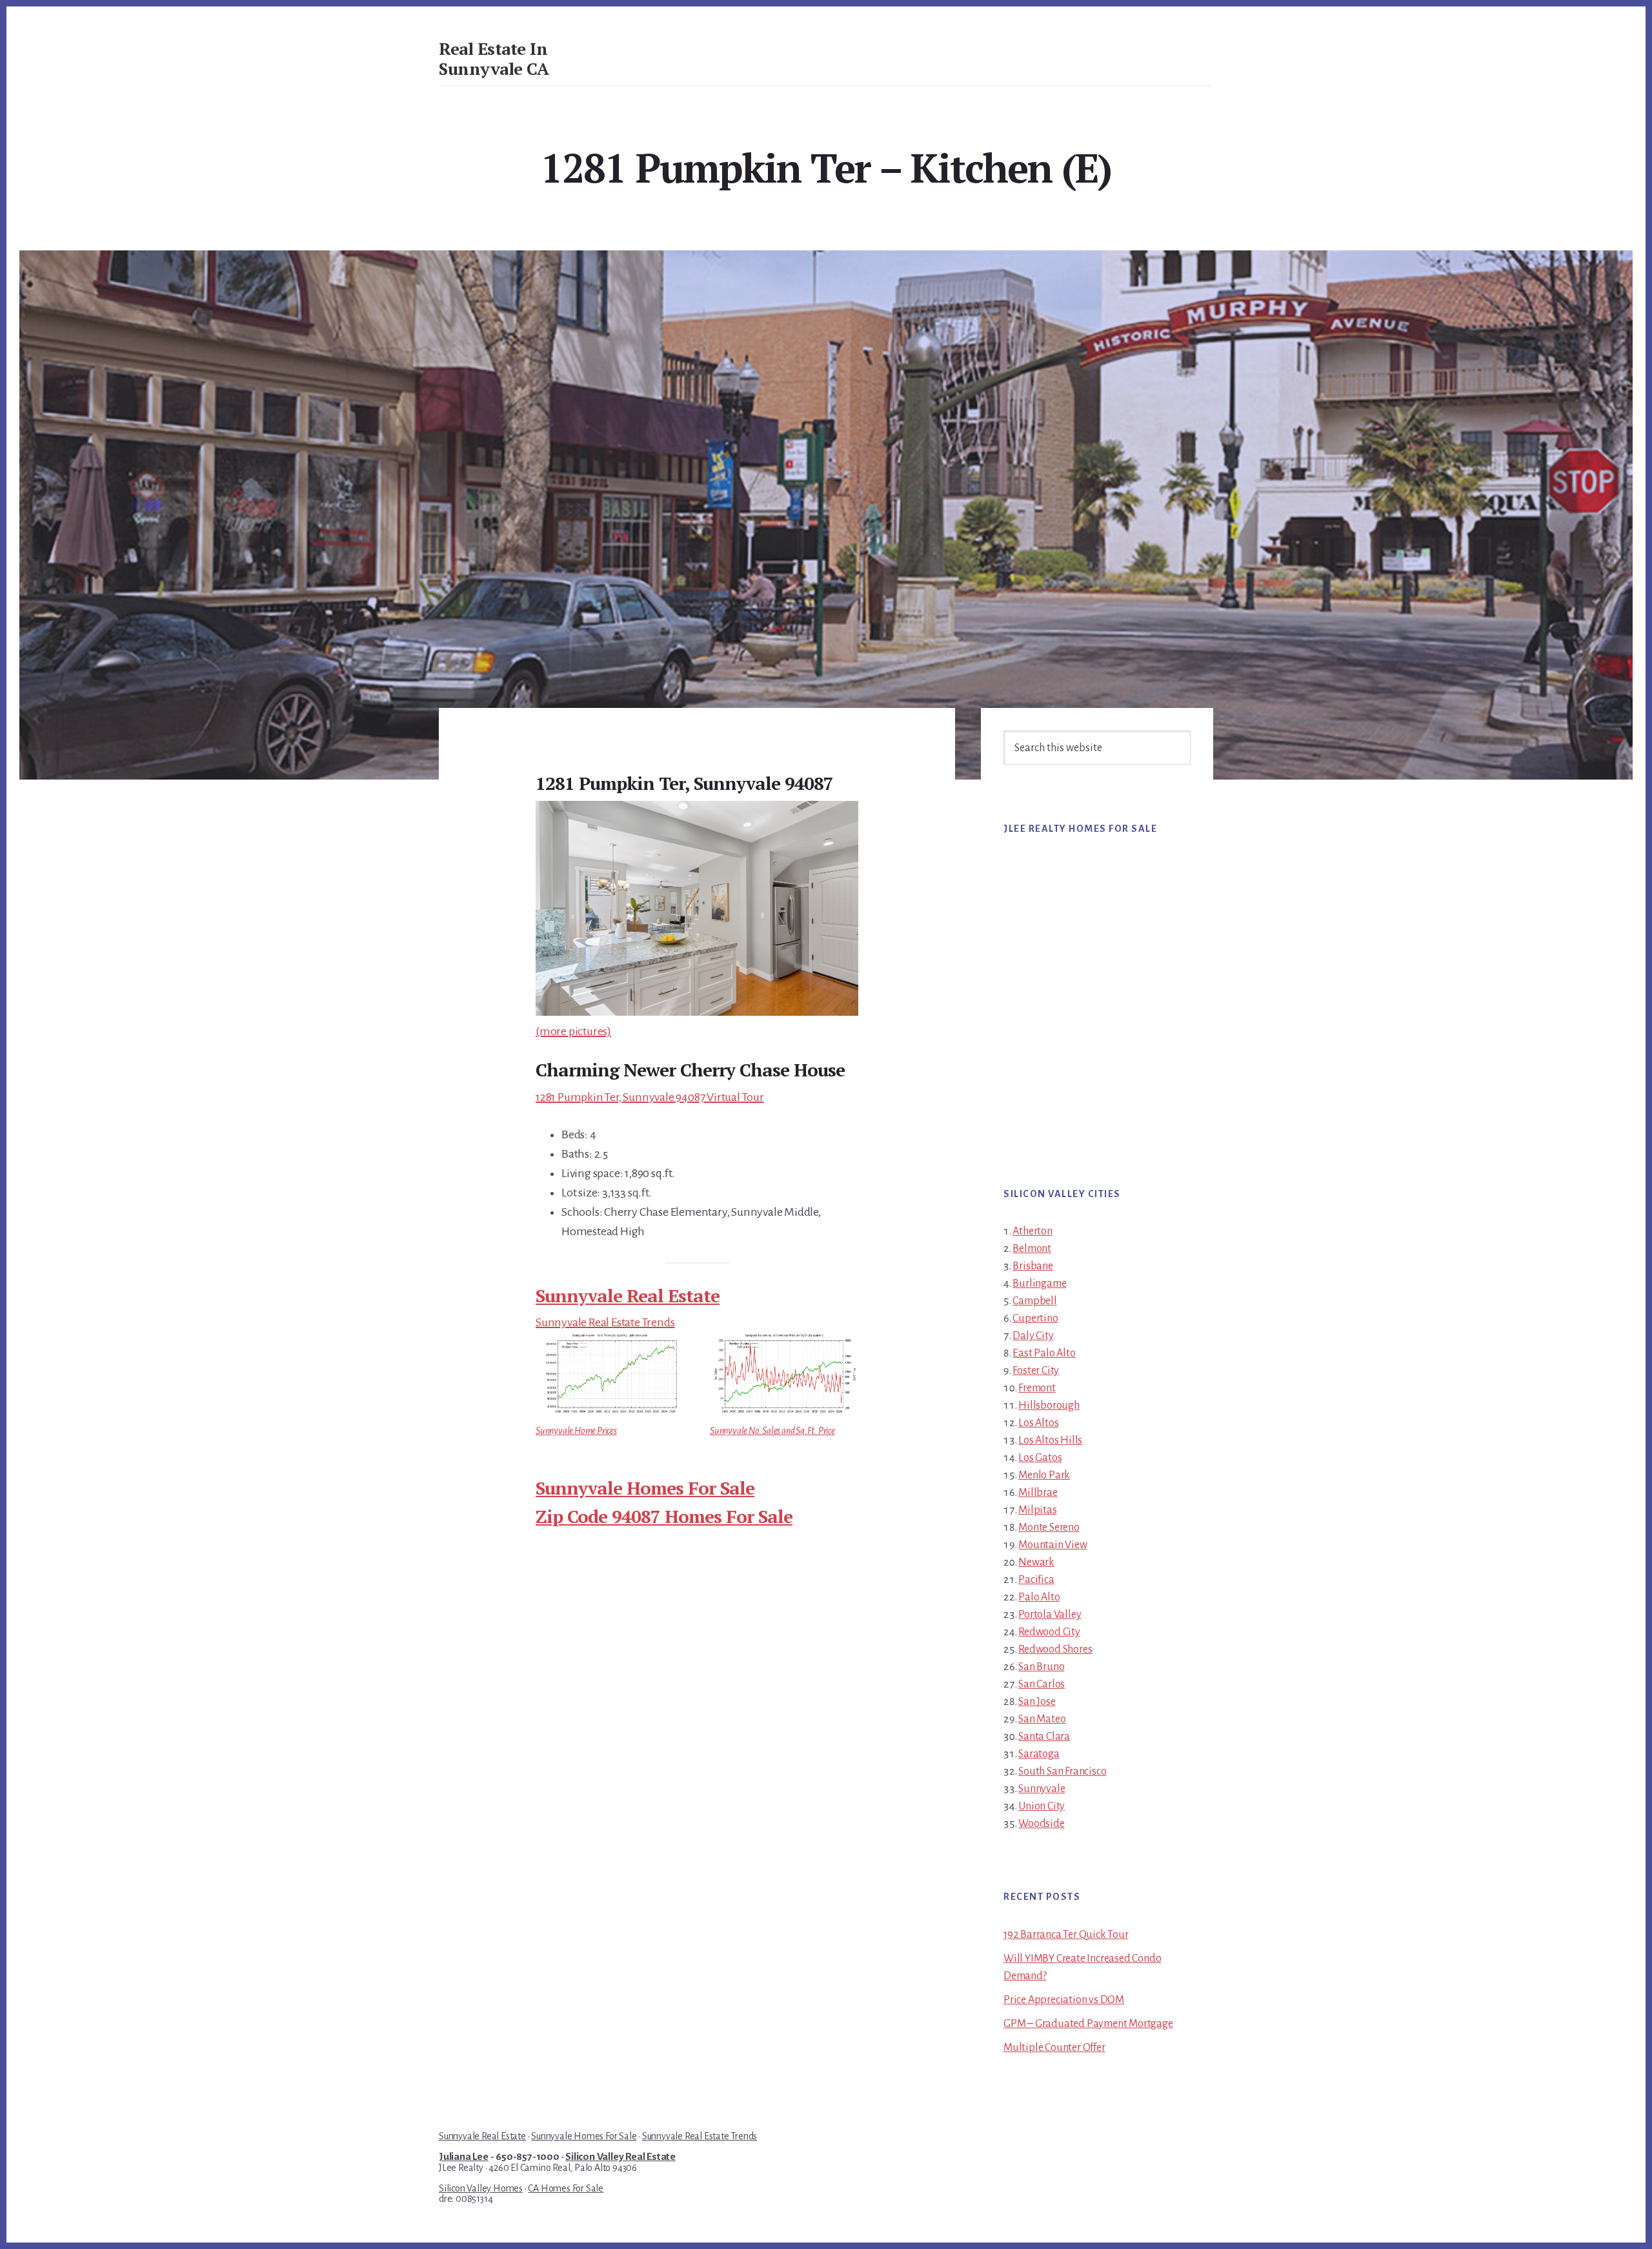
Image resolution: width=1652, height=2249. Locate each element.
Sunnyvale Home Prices (576, 1431)
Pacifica (1036, 1580)
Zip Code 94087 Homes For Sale (664, 1516)
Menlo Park (1044, 1475)
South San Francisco (1062, 1771)
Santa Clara (1044, 1737)
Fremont (1037, 1388)
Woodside (1041, 1824)
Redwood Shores (1055, 1649)
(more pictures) (573, 1031)
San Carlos (1042, 1684)
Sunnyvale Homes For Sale (645, 1488)
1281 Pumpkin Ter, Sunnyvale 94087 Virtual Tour (650, 1097)
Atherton (1032, 1231)
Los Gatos (1040, 1458)
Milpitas (1037, 1510)
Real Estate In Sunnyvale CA (494, 58)
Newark (1036, 1562)
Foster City (1036, 1371)
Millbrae (1038, 1493)
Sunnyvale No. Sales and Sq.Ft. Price (772, 1431)
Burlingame (1039, 1284)
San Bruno (1041, 1667)
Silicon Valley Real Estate (620, 2157)
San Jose (1037, 1702)
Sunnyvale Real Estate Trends (605, 1322)
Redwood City (1049, 1632)
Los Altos (1038, 1423)
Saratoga (1039, 1754)
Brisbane (1032, 1266)
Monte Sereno (1049, 1528)
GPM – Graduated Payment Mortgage (1088, 2024)
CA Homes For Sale (566, 2188)
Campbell (1034, 1301)
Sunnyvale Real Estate (628, 1296)
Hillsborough (1049, 1406)
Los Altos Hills (1050, 1440)
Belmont (1032, 1249)
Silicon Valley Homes (481, 2188)
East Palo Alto (1044, 1353)
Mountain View (1053, 1545)
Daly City (1033, 1336)
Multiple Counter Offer (1054, 2048)
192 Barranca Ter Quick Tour (1066, 1935)
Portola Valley (1050, 1615)
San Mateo (1042, 1719)
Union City (1042, 1806)
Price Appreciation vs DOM (1064, 2000)
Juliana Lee (464, 2157)
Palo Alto (1039, 1597)
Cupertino (1035, 1318)
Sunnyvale (1042, 1789)
